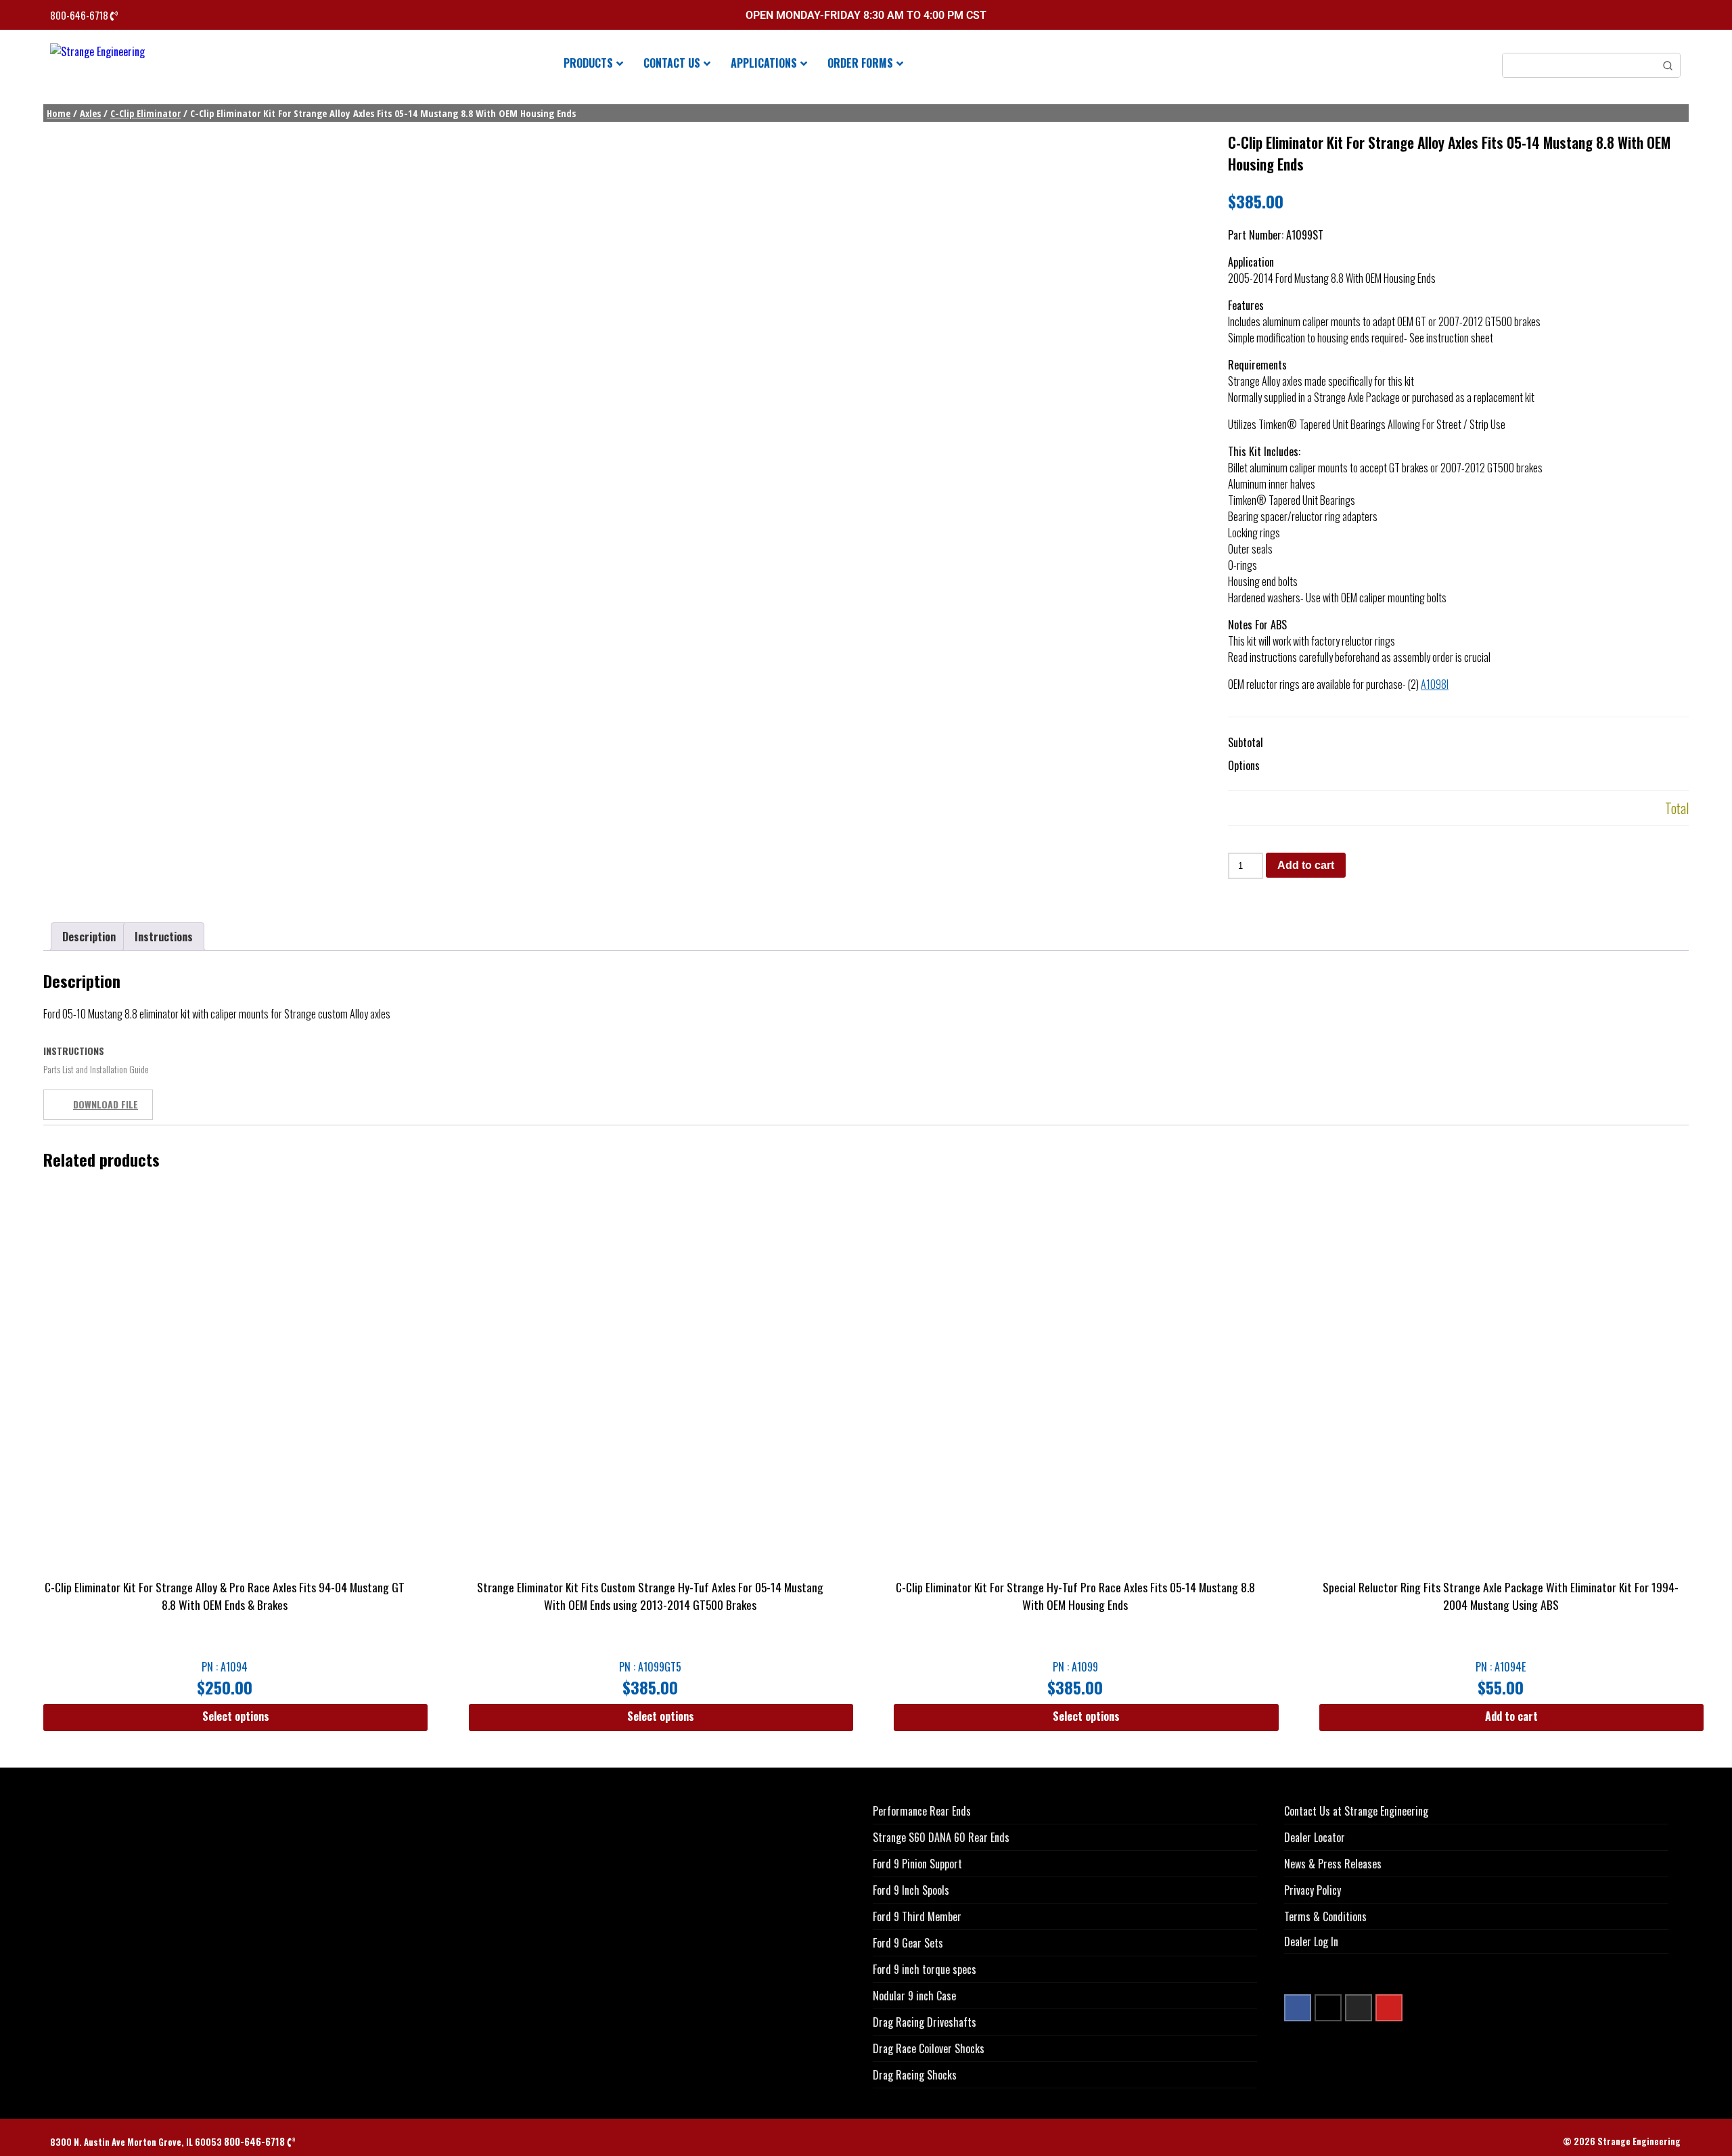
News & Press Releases (1333, 1864)
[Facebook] (1298, 2008)
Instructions (164, 937)
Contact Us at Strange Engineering (1356, 1811)
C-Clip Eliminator (145, 113)
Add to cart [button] (1511, 1716)
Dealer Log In (1311, 1941)
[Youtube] (1389, 2008)
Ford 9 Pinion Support (917, 1864)
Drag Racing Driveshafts (925, 2022)
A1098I (1435, 684)
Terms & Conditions (1325, 1916)
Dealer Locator (1315, 1837)
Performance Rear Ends (922, 1811)
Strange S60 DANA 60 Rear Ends (941, 1837)
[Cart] (1677, 17)
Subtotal (1246, 742)
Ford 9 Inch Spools (911, 1890)
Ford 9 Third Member (917, 1916)
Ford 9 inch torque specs (925, 1969)
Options (1244, 765)
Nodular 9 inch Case (914, 1996)
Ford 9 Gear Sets (908, 1943)
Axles (90, 113)
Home (59, 113)
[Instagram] (1359, 2008)
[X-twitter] (1328, 2008)
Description (89, 937)
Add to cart (1306, 865)
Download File (106, 1104)
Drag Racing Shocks (915, 2075)
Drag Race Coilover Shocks (929, 2048)
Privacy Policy (1313, 1890)
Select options (236, 1716)
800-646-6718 (80, 15)
